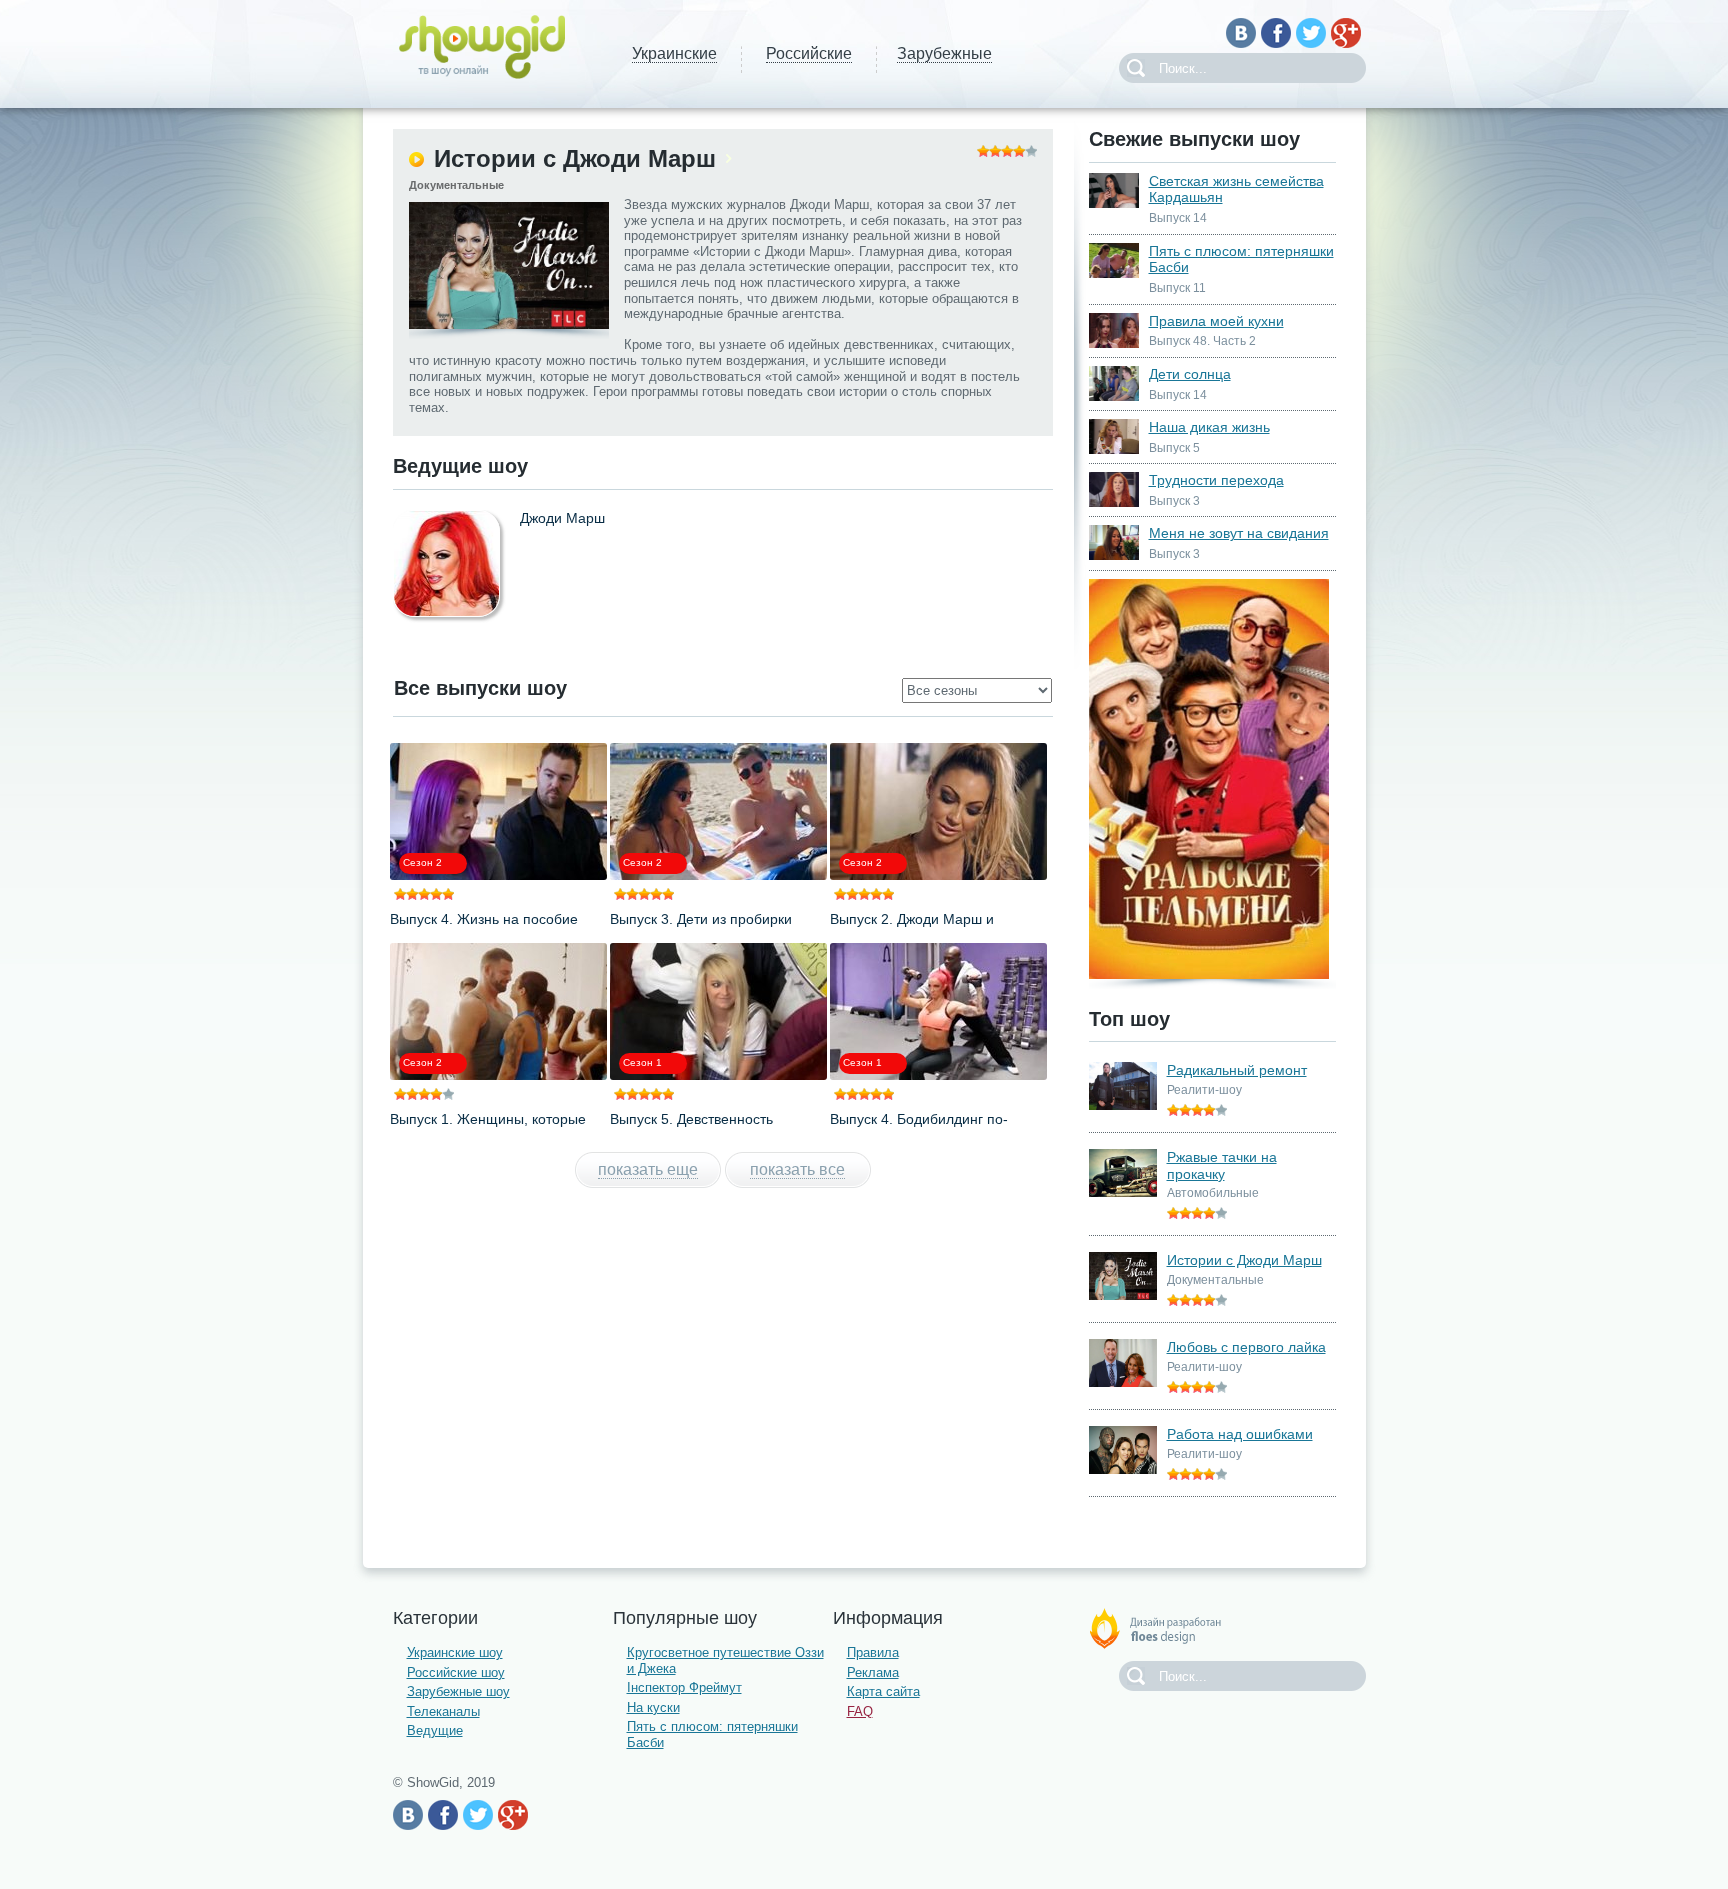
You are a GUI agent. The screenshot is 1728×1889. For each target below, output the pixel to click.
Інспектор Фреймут (684, 1687)
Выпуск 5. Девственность (691, 1119)
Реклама (873, 1672)
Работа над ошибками (1240, 1434)
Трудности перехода (1216, 480)
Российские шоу (456, 1672)
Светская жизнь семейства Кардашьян (1236, 189)
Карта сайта (883, 1691)
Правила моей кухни (1216, 321)
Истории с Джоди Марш (1244, 1260)
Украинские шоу (455, 1652)
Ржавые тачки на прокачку (1222, 1165)
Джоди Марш (562, 518)
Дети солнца (1190, 374)
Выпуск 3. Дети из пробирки (701, 919)
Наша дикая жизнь (1209, 427)
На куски (653, 1707)
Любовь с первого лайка (1246, 1347)
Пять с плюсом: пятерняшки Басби (1241, 259)
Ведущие (435, 1730)
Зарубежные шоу (458, 1691)
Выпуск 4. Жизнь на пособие (484, 919)
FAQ (860, 1711)
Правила (873, 1652)
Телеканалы (443, 1711)
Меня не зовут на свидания (1239, 533)
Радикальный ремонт (1237, 1070)
